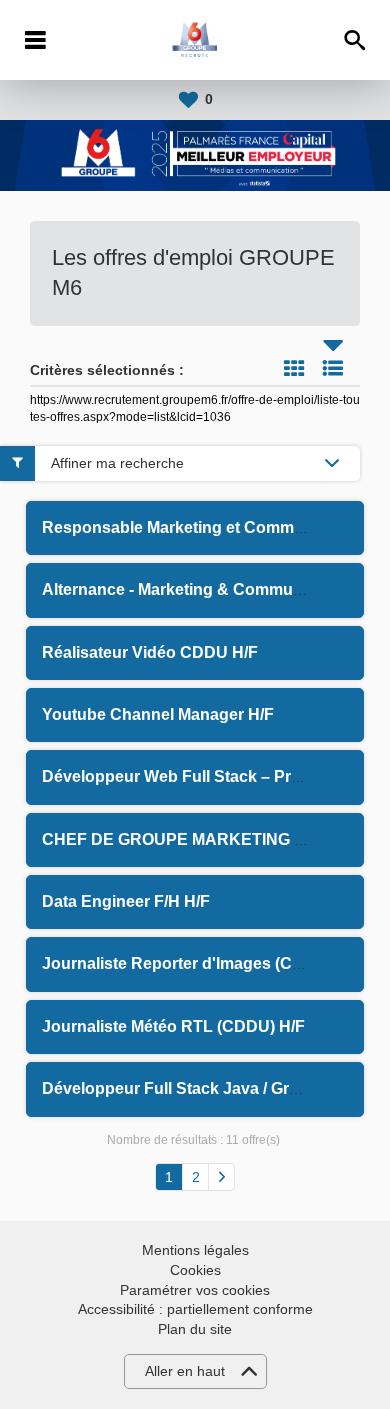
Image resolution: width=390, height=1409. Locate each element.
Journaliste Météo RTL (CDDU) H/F (173, 1026)
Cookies (195, 1270)
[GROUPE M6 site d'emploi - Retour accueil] (195, 40)
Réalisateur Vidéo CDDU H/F (150, 652)
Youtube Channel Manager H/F (158, 714)
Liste (333, 368)
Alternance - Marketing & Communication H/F (213, 589)
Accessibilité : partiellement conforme (195, 1309)
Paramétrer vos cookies (195, 1290)
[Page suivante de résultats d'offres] (221, 1177)
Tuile (294, 368)
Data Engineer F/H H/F (126, 901)
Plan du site (195, 1329)
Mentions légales (195, 1250)
